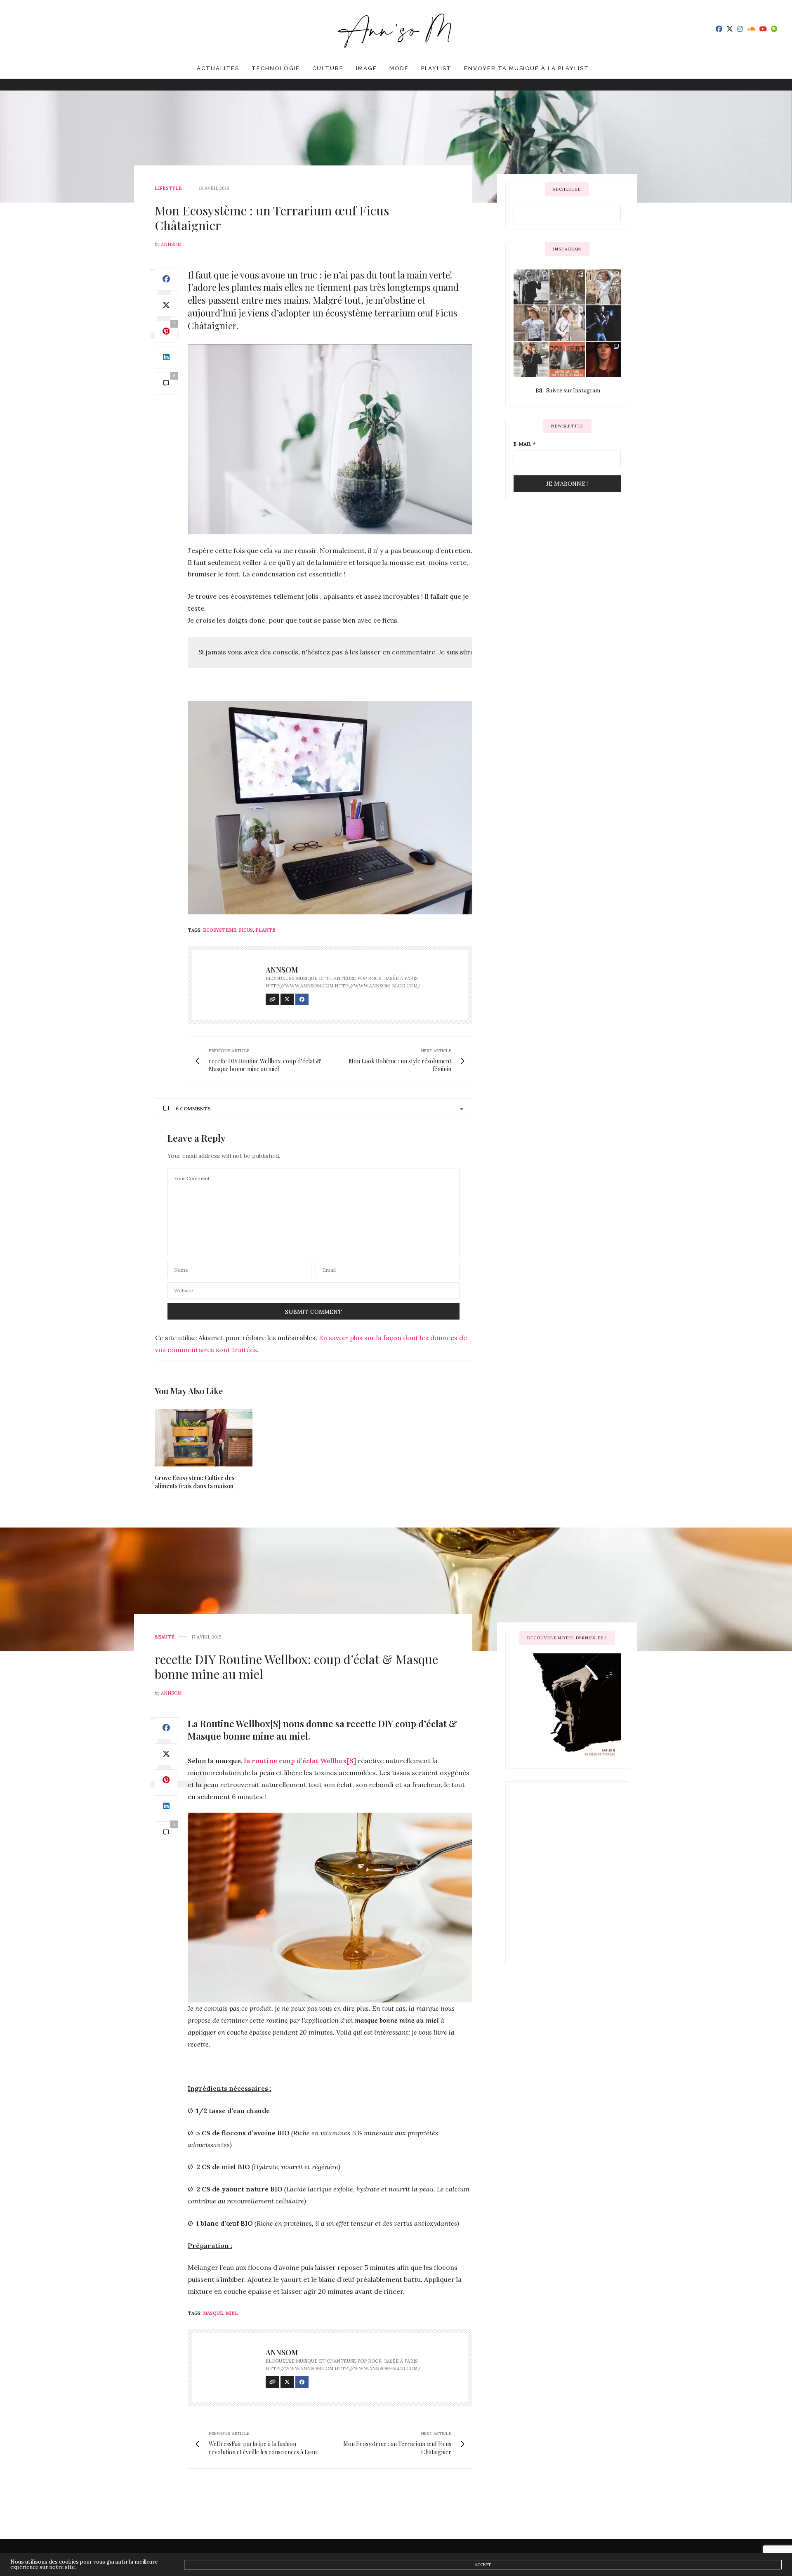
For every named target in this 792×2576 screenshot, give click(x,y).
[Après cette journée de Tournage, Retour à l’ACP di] (531, 359)
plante (265, 930)
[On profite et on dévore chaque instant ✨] (603, 287)
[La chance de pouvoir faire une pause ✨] (567, 323)
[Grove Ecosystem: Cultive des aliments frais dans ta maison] (204, 1438)
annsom (171, 244)
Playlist (437, 68)
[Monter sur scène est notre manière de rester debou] (567, 359)
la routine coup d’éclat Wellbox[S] (300, 1761)
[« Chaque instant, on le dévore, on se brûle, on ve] (603, 359)
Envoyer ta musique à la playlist (526, 68)
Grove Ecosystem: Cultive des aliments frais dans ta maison (195, 1482)
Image (367, 68)
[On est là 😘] (531, 287)
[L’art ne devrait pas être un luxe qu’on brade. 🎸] (603, 323)
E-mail (524, 444)
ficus (246, 930)
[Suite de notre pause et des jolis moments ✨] (531, 323)
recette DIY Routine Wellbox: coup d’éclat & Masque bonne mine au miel (296, 1667)
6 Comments (193, 1109)
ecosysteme (220, 930)
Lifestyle (168, 188)
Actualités (218, 68)
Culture (328, 68)
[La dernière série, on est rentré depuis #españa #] (567, 287)
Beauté (165, 1637)
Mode (399, 68)
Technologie (276, 68)
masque (213, 2313)
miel (232, 2313)
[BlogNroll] (396, 29)
